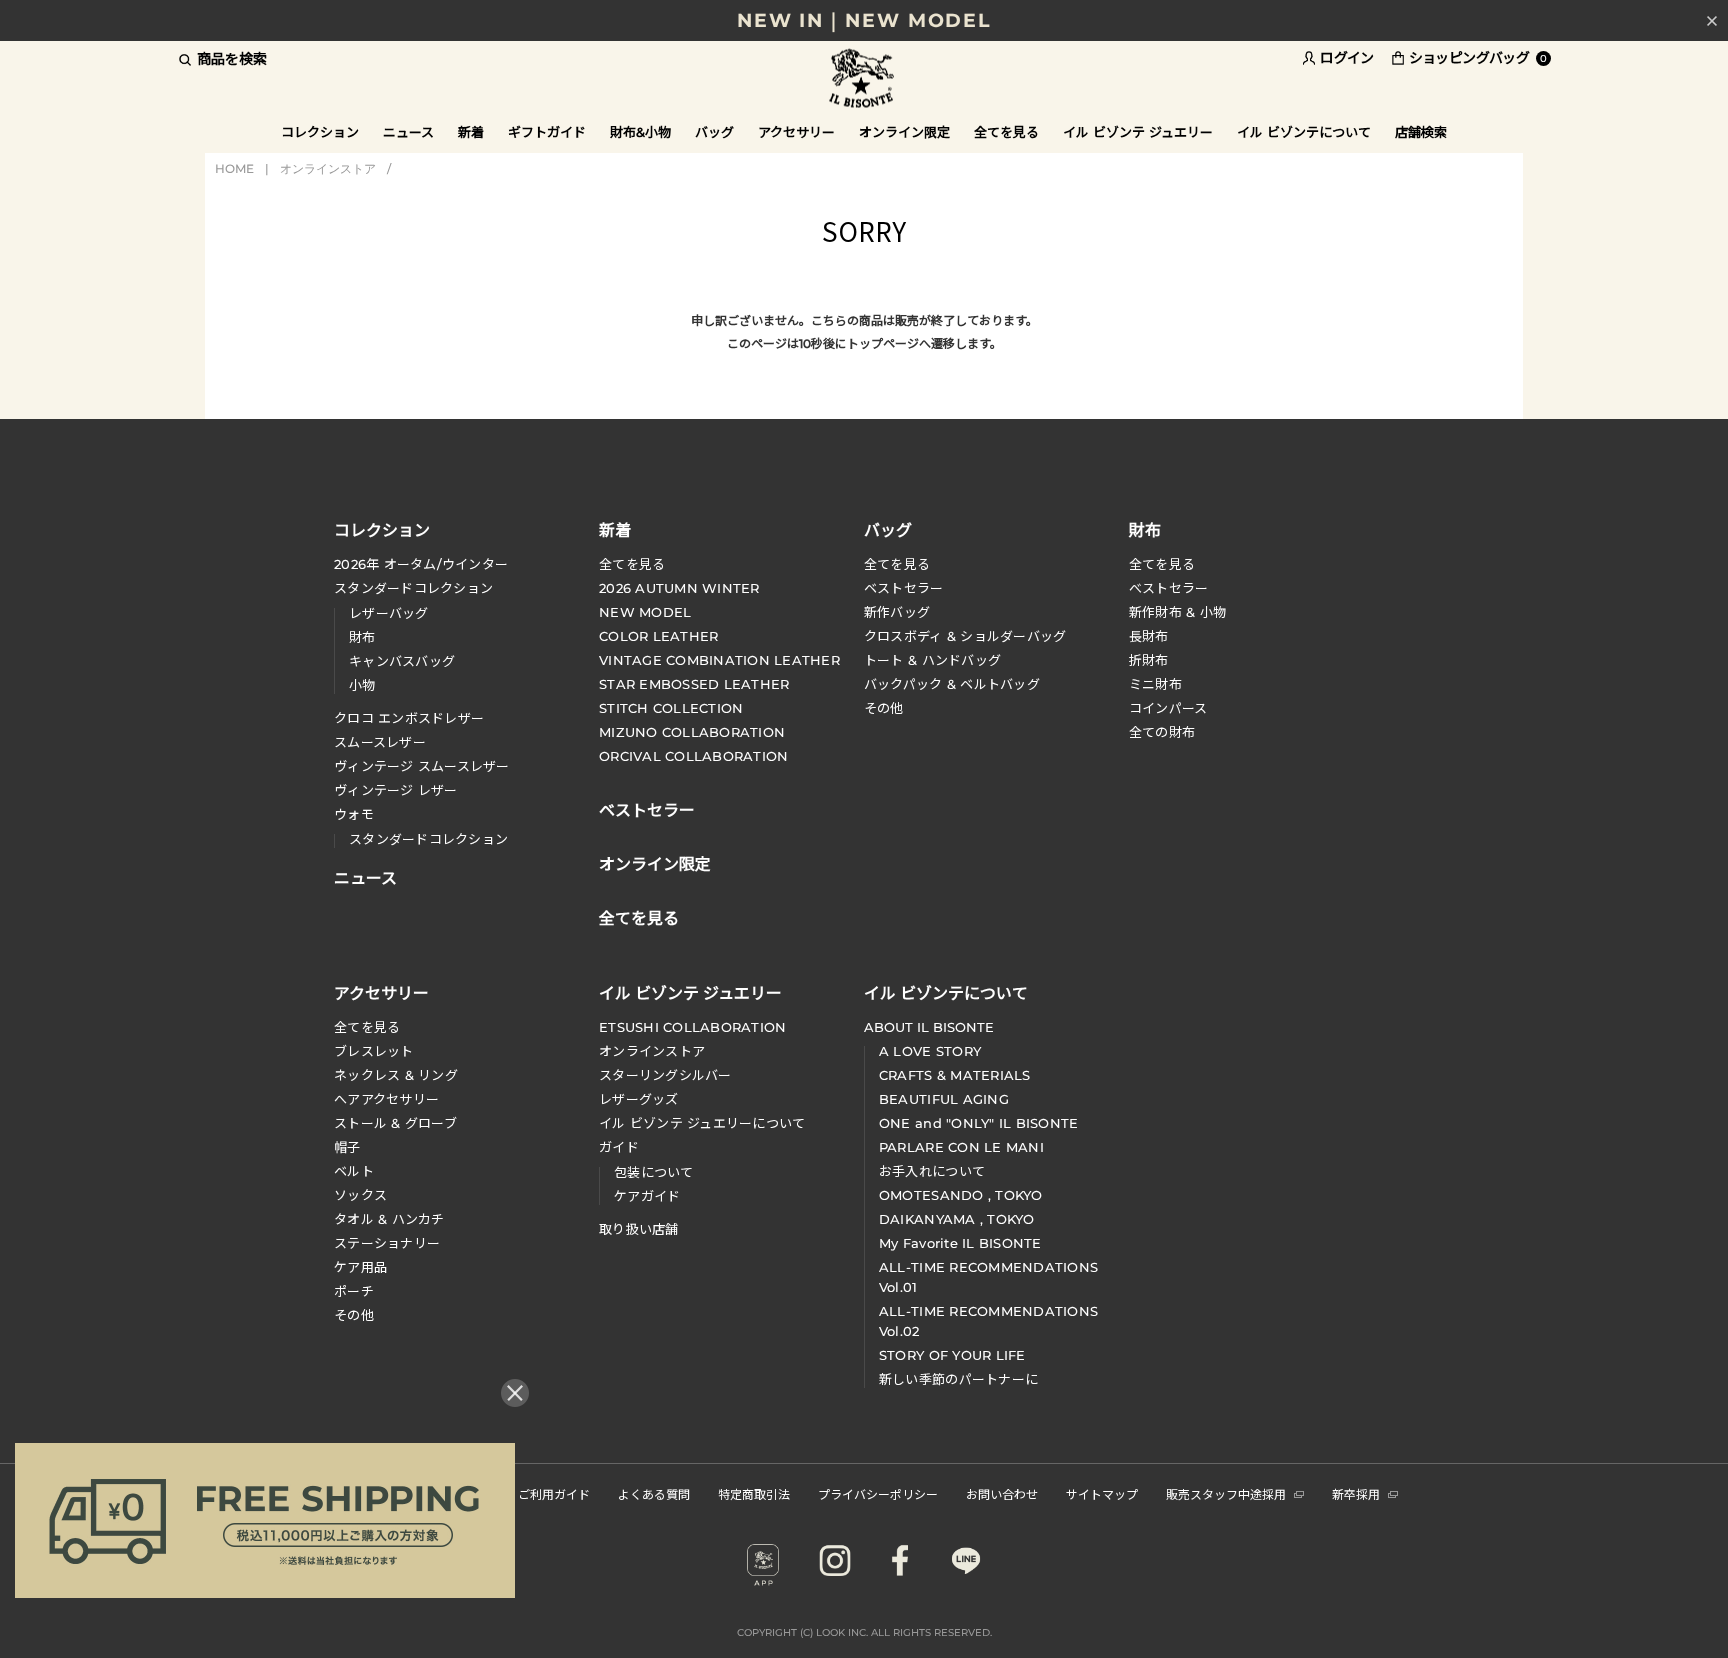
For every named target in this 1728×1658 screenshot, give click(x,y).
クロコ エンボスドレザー (409, 718)
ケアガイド (647, 1196)
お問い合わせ (1002, 1493)
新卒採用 (1356, 1493)
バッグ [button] (714, 132)
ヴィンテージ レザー (396, 790)
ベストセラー (904, 588)
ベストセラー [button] (647, 808)
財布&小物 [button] (640, 132)
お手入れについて (932, 1171)
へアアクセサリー (386, 1099)
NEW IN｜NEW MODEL (864, 20)
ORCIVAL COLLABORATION (693, 756)
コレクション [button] (320, 132)
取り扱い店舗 (639, 1229)
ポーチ (354, 1291)
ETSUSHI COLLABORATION (692, 1027)
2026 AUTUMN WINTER (679, 588)
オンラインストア (328, 168)
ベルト (354, 1171)
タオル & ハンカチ (389, 1219)
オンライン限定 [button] (904, 132)
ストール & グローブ (395, 1123)
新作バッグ (897, 612)
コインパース (1168, 708)
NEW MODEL (645, 612)
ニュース (408, 132)
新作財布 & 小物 (1177, 612)
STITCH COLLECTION (671, 708)
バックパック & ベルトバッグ (952, 684)
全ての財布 (1162, 732)
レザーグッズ (639, 1099)
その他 (884, 708)
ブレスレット (374, 1051)
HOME (234, 168)
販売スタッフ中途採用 (1226, 1493)
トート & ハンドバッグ (932, 660)
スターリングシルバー (665, 1075)
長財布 (1149, 636)
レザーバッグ (389, 613)
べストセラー (1169, 588)
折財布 (1149, 660)
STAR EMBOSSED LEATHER (694, 684)
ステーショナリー (387, 1243)
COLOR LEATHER (658, 636)
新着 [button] (471, 132)
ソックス (360, 1195)
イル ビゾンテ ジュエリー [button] (1138, 132)
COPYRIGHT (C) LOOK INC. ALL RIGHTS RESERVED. (864, 1632)
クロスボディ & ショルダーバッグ (965, 636)
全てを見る (632, 564)
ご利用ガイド (554, 1493)
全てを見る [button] (1006, 132)
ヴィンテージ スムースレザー (422, 766)
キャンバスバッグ (402, 661)
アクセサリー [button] (796, 132)
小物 (362, 685)
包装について (654, 1172)
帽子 (347, 1147)
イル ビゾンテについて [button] (1304, 132)
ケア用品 (360, 1267)
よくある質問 (654, 1493)
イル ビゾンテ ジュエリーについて (702, 1123)
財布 (362, 637)
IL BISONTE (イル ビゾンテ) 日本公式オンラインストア (864, 79)
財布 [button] (1145, 529)
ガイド (619, 1147)
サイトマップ (1102, 1493)
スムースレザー (380, 742)
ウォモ (354, 814)
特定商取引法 (754, 1493)
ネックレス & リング (396, 1075)
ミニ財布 (1155, 684)
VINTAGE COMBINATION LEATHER (719, 660)
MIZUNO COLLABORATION (692, 732)
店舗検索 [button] (1421, 132)
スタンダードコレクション (413, 588)
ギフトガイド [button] (547, 132)
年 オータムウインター (421, 564)
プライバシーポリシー (878, 1493)
